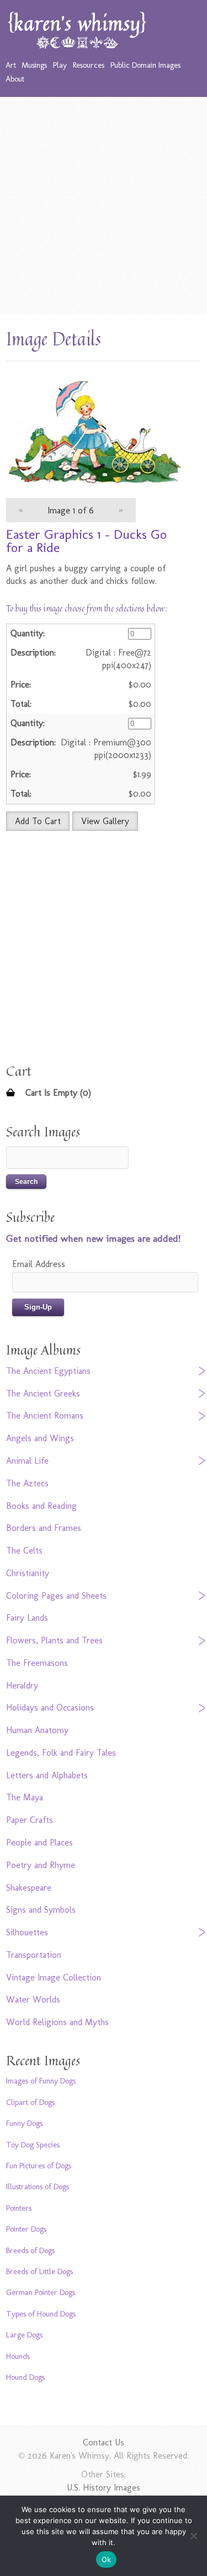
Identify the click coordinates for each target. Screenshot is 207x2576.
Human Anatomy (37, 1730)
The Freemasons (37, 1663)
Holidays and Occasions (50, 1708)
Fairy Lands (27, 1618)
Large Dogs (24, 2335)
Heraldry (22, 1685)
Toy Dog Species (33, 2145)
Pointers (19, 2208)
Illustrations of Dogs (38, 2187)
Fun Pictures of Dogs (39, 2166)
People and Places (39, 1842)
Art (11, 65)
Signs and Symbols (41, 1910)
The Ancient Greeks (43, 1393)
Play (60, 65)
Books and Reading (41, 1506)
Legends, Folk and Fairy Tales (61, 1753)
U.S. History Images (104, 2488)
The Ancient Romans (45, 1416)
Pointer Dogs (26, 2229)
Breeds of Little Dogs (39, 2271)
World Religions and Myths (57, 2022)
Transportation (34, 1955)
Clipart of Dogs (30, 2102)
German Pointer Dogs (41, 2292)
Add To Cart (38, 821)
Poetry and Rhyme (41, 1865)
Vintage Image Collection (54, 1977)
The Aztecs (27, 1483)
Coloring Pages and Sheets (56, 1596)
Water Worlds (33, 1999)
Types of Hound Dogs (41, 2314)
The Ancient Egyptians (48, 1371)
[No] (193, 2536)
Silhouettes (27, 1932)
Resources (89, 65)
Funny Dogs (24, 2123)
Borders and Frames (44, 1528)
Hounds (18, 2356)
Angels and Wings (40, 1438)
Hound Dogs (25, 2377)
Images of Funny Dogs (41, 2081)
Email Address (39, 1264)
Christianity (28, 1573)
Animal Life (27, 1461)
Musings (34, 65)
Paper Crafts (30, 1820)
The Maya (25, 1797)
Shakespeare (29, 1888)
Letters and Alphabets (47, 1775)
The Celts (24, 1551)
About (15, 79)
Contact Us (104, 2442)
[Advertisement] (104, 206)
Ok (107, 2559)
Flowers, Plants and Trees (54, 1640)
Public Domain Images (145, 65)
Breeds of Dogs (30, 2250)
